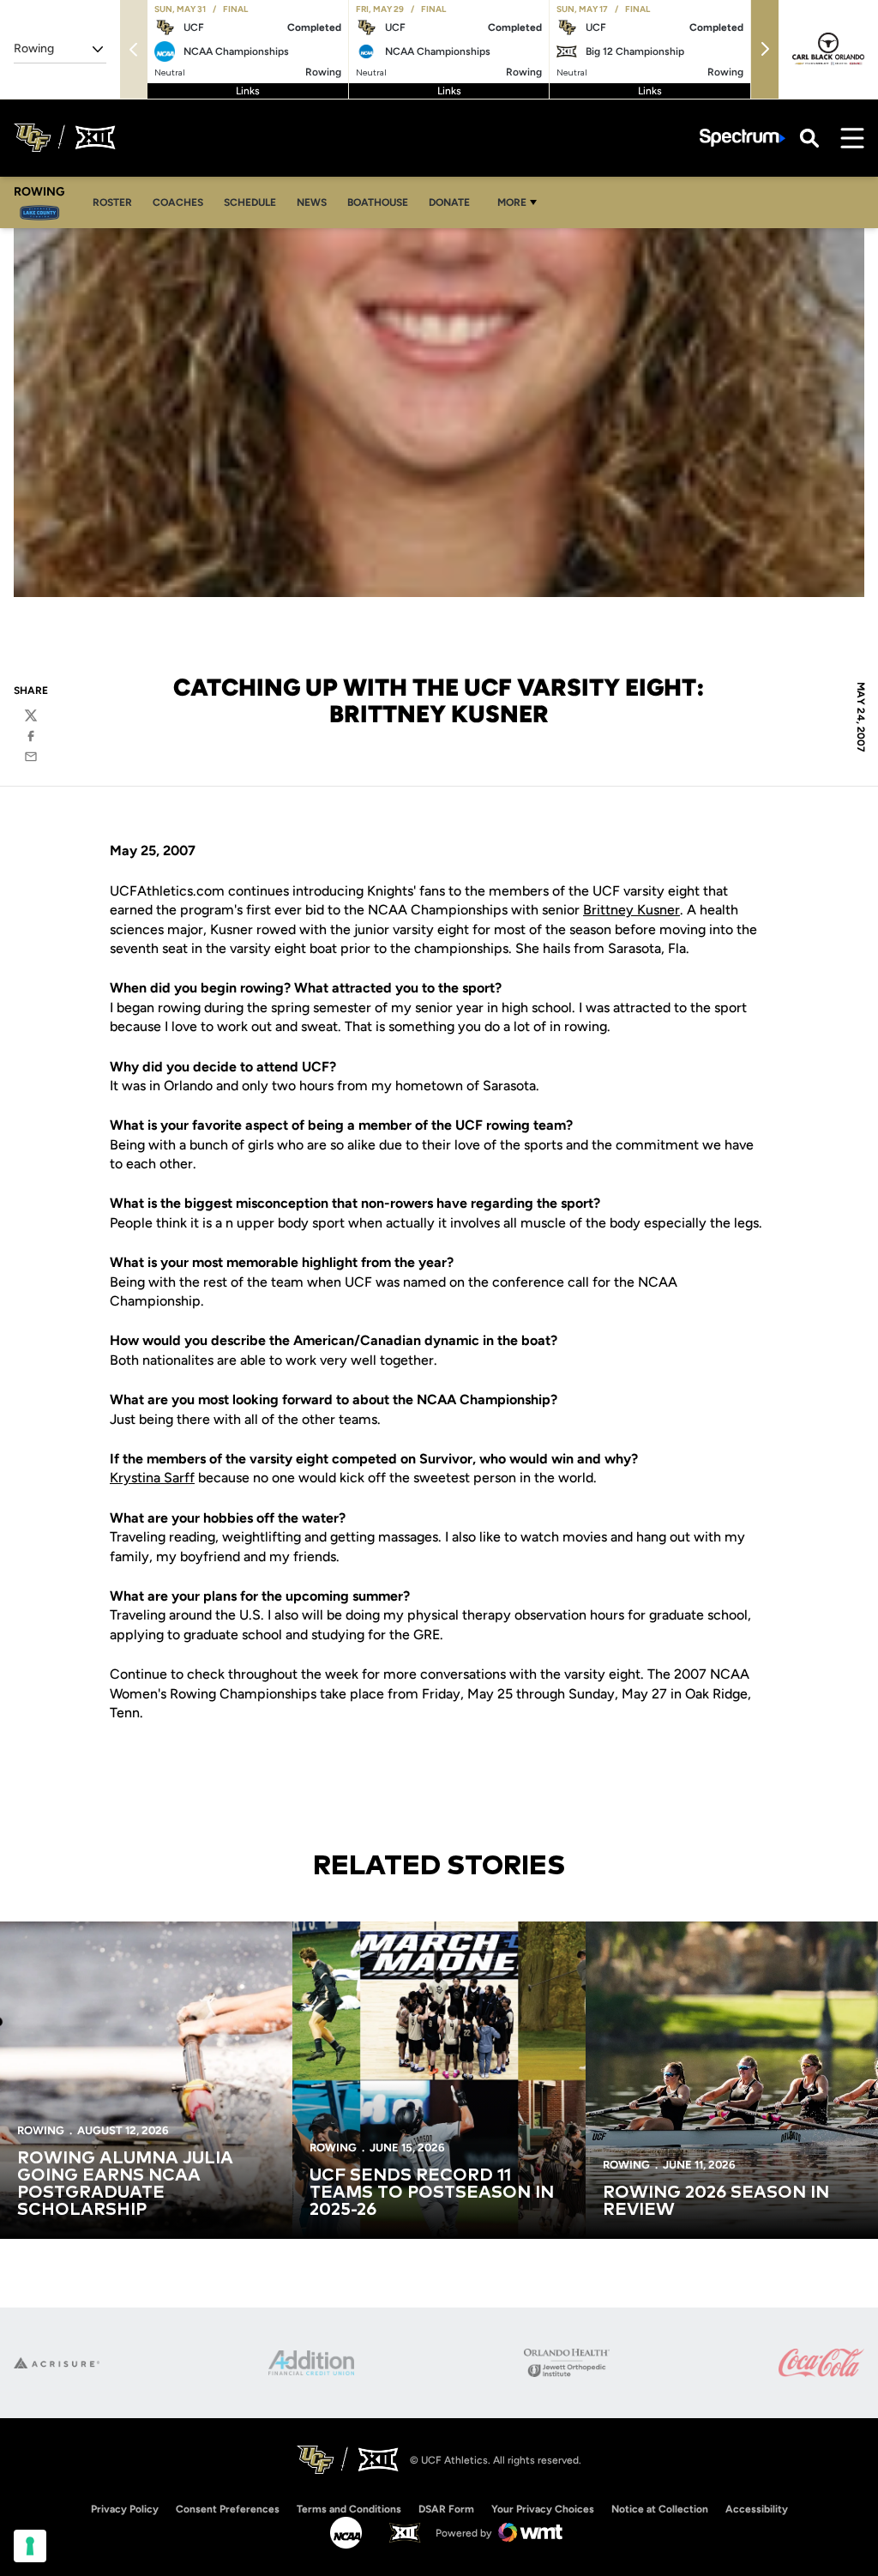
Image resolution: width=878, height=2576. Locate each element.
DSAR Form (446, 2509)
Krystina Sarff (152, 1478)
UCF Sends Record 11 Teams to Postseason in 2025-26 (432, 2193)
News (312, 202)
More (512, 202)
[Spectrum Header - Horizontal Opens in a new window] (743, 138)
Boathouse (378, 202)
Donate (449, 202)
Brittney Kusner (631, 910)
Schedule (250, 202)
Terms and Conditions (349, 2509)
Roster (117, 202)
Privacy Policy (125, 2509)
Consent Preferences (228, 2509)
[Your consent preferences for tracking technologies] (30, 2546)
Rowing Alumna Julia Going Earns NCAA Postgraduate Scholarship (125, 2184)
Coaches (183, 202)
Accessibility (757, 2509)
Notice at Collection (660, 2509)
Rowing (41, 2130)
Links (248, 91)
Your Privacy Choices (543, 2509)
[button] (765, 49)
